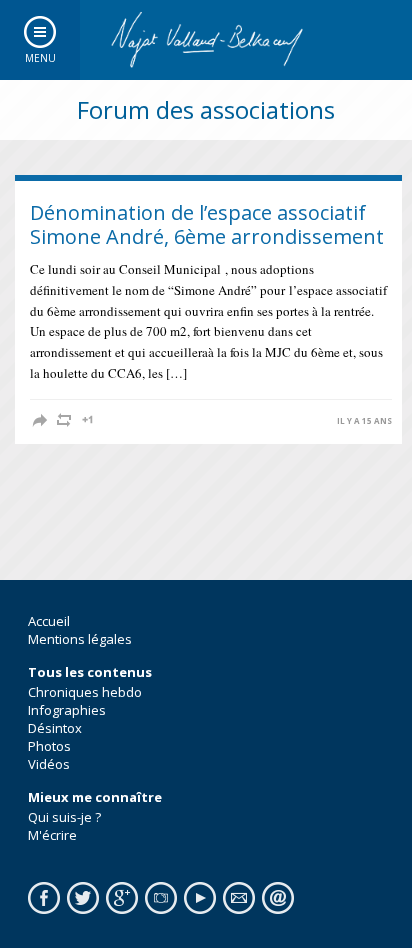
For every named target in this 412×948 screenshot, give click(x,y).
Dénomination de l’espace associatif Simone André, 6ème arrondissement (207, 224)
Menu (40, 58)
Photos (49, 746)
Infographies (67, 710)
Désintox (55, 728)
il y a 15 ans (364, 421)
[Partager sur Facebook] (40, 420)
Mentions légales (80, 639)
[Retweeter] (64, 420)
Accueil (49, 621)
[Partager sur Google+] (88, 420)
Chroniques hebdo (85, 692)
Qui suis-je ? (64, 817)
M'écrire (52, 835)
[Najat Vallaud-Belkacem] (206, 40)
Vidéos (49, 764)
